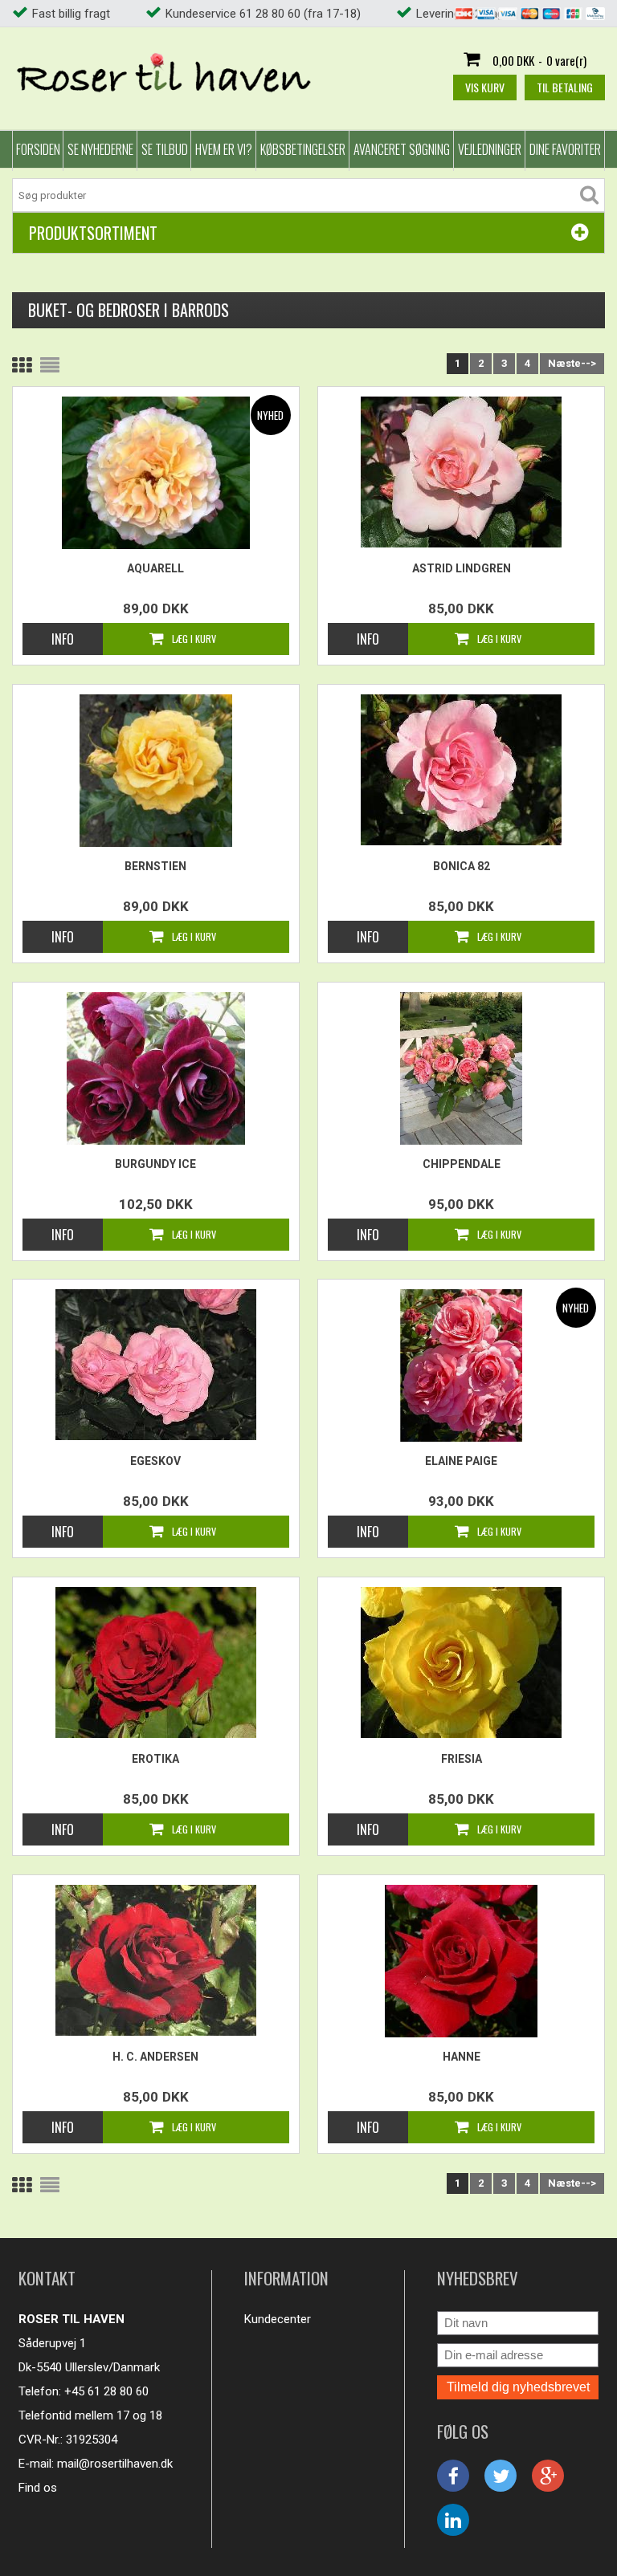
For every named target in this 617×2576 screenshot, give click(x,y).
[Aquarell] (155, 473)
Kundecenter (278, 2319)
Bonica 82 (462, 866)
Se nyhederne (100, 149)
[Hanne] (461, 1961)
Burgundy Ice (155, 1164)
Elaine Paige (461, 1461)
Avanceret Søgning (402, 149)
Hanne (462, 2057)
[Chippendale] (461, 1068)
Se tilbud (165, 149)
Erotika (155, 1759)
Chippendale (462, 1164)
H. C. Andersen (155, 2057)
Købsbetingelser (303, 149)
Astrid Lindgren (462, 568)
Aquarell (155, 568)
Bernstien (155, 866)
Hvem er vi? (224, 149)
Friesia (462, 1759)
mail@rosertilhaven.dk (115, 2464)
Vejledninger (490, 149)
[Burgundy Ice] (155, 1068)
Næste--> (572, 363)
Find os (38, 2488)
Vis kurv (485, 87)
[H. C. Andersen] (155, 1960)
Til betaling (565, 87)
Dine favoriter (565, 149)
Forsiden (38, 149)
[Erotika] (155, 1662)
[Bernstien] (155, 771)
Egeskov (155, 1461)
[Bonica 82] (461, 770)
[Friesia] (461, 1662)
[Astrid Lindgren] (461, 472)
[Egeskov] (155, 1365)
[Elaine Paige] (461, 1365)
